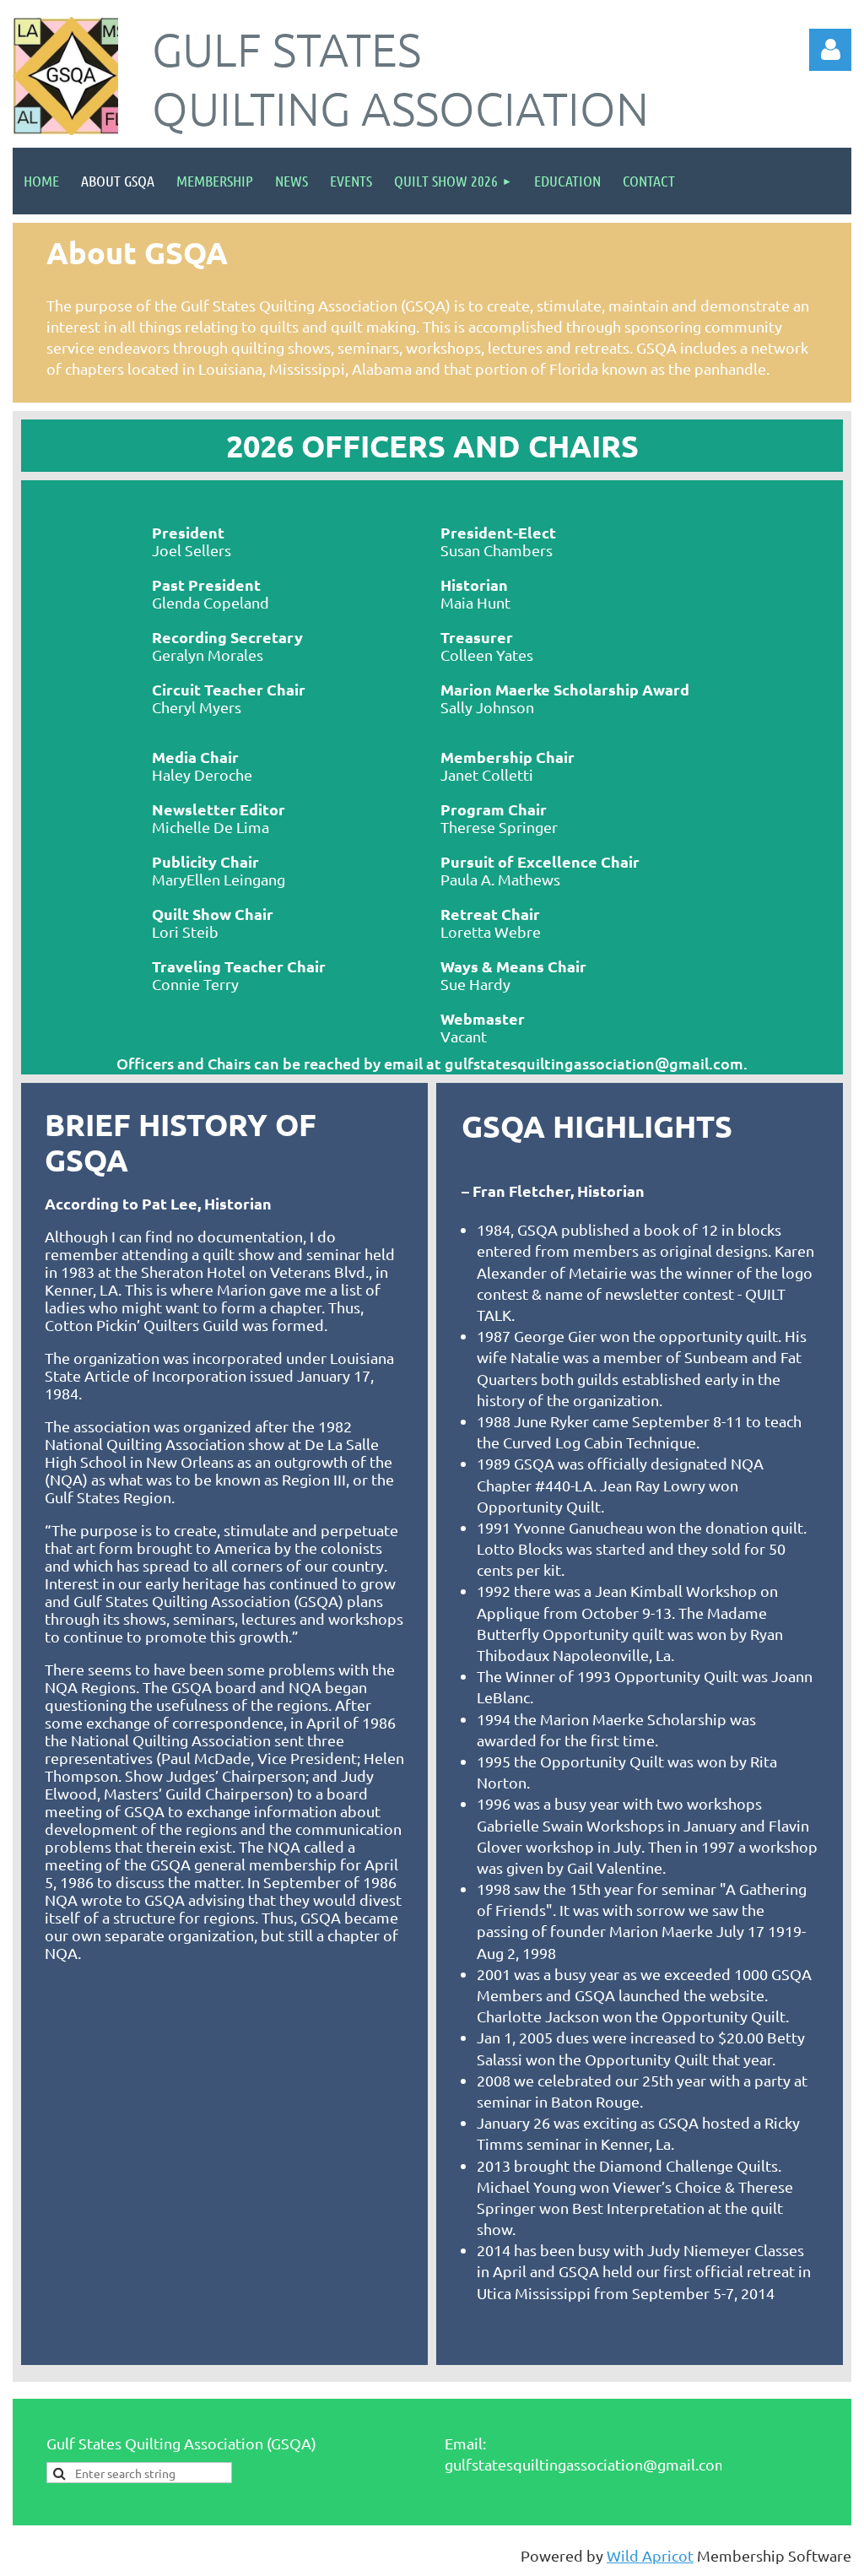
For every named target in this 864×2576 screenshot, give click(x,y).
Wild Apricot (650, 2555)
